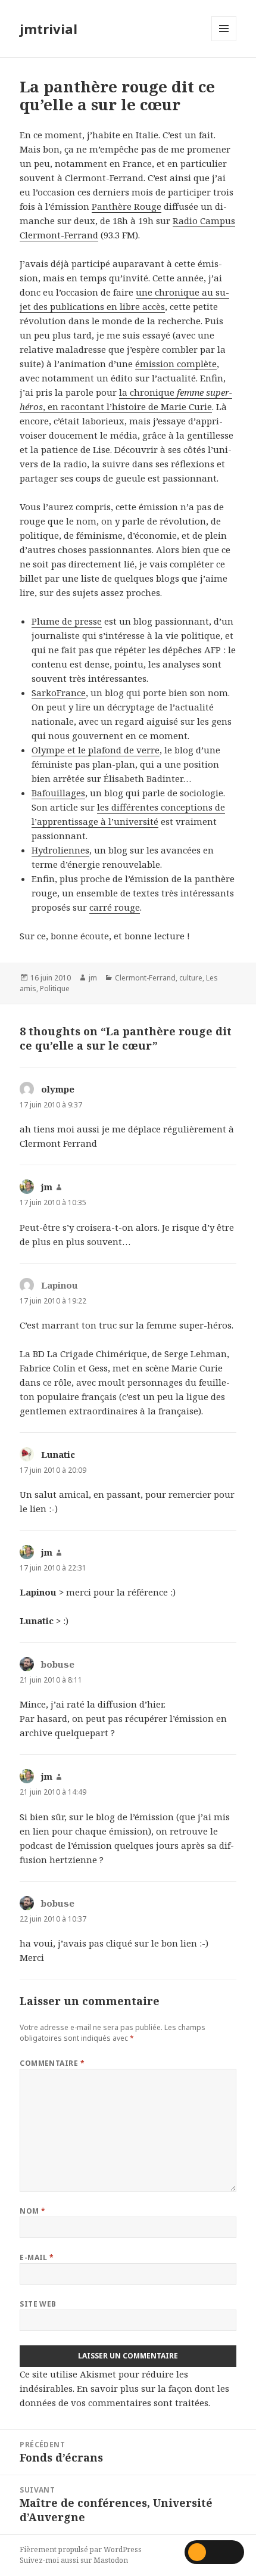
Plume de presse (67, 621)
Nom (32, 2211)
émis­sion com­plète (176, 364)
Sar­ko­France (59, 693)
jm (93, 978)
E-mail (37, 2257)
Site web (38, 2304)
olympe (58, 1089)
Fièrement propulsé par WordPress (81, 2549)
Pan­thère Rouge (127, 206)
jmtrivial (49, 29)
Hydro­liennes (60, 850)
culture (191, 978)
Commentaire (52, 2063)
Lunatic (58, 1454)
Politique (55, 988)
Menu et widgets (224, 41)
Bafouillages (58, 793)
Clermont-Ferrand (145, 978)
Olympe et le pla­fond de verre (96, 750)
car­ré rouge (115, 907)
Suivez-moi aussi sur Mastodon (74, 2560)
